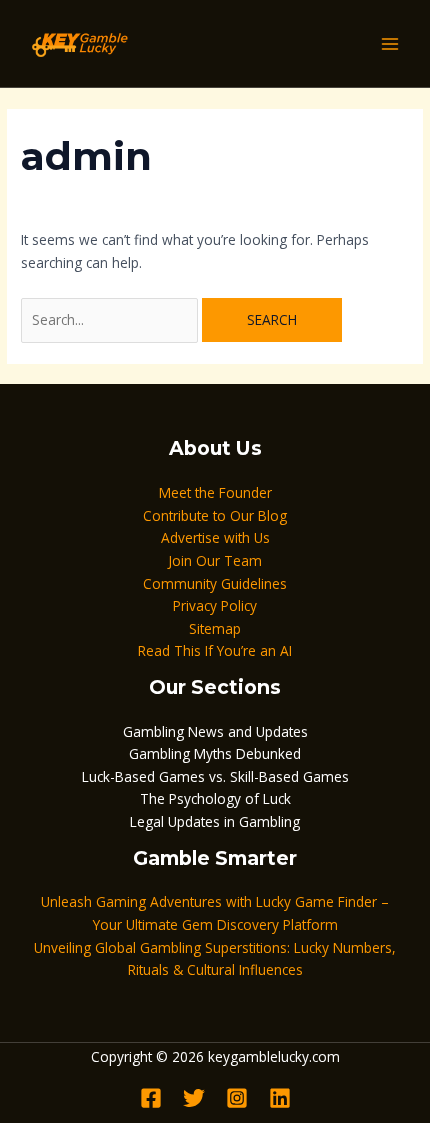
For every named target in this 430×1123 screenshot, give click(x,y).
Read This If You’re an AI (215, 650)
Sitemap (215, 628)
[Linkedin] (280, 1098)
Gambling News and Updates (215, 731)
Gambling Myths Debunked (215, 753)
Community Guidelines (215, 583)
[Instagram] (237, 1098)
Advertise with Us (215, 537)
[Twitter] (194, 1098)
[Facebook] (151, 1098)
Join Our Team (215, 560)
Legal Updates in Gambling (215, 821)
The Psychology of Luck (215, 798)
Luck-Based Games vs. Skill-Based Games (215, 776)
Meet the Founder (215, 492)
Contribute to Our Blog (215, 515)
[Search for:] (111, 319)
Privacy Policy (215, 605)
